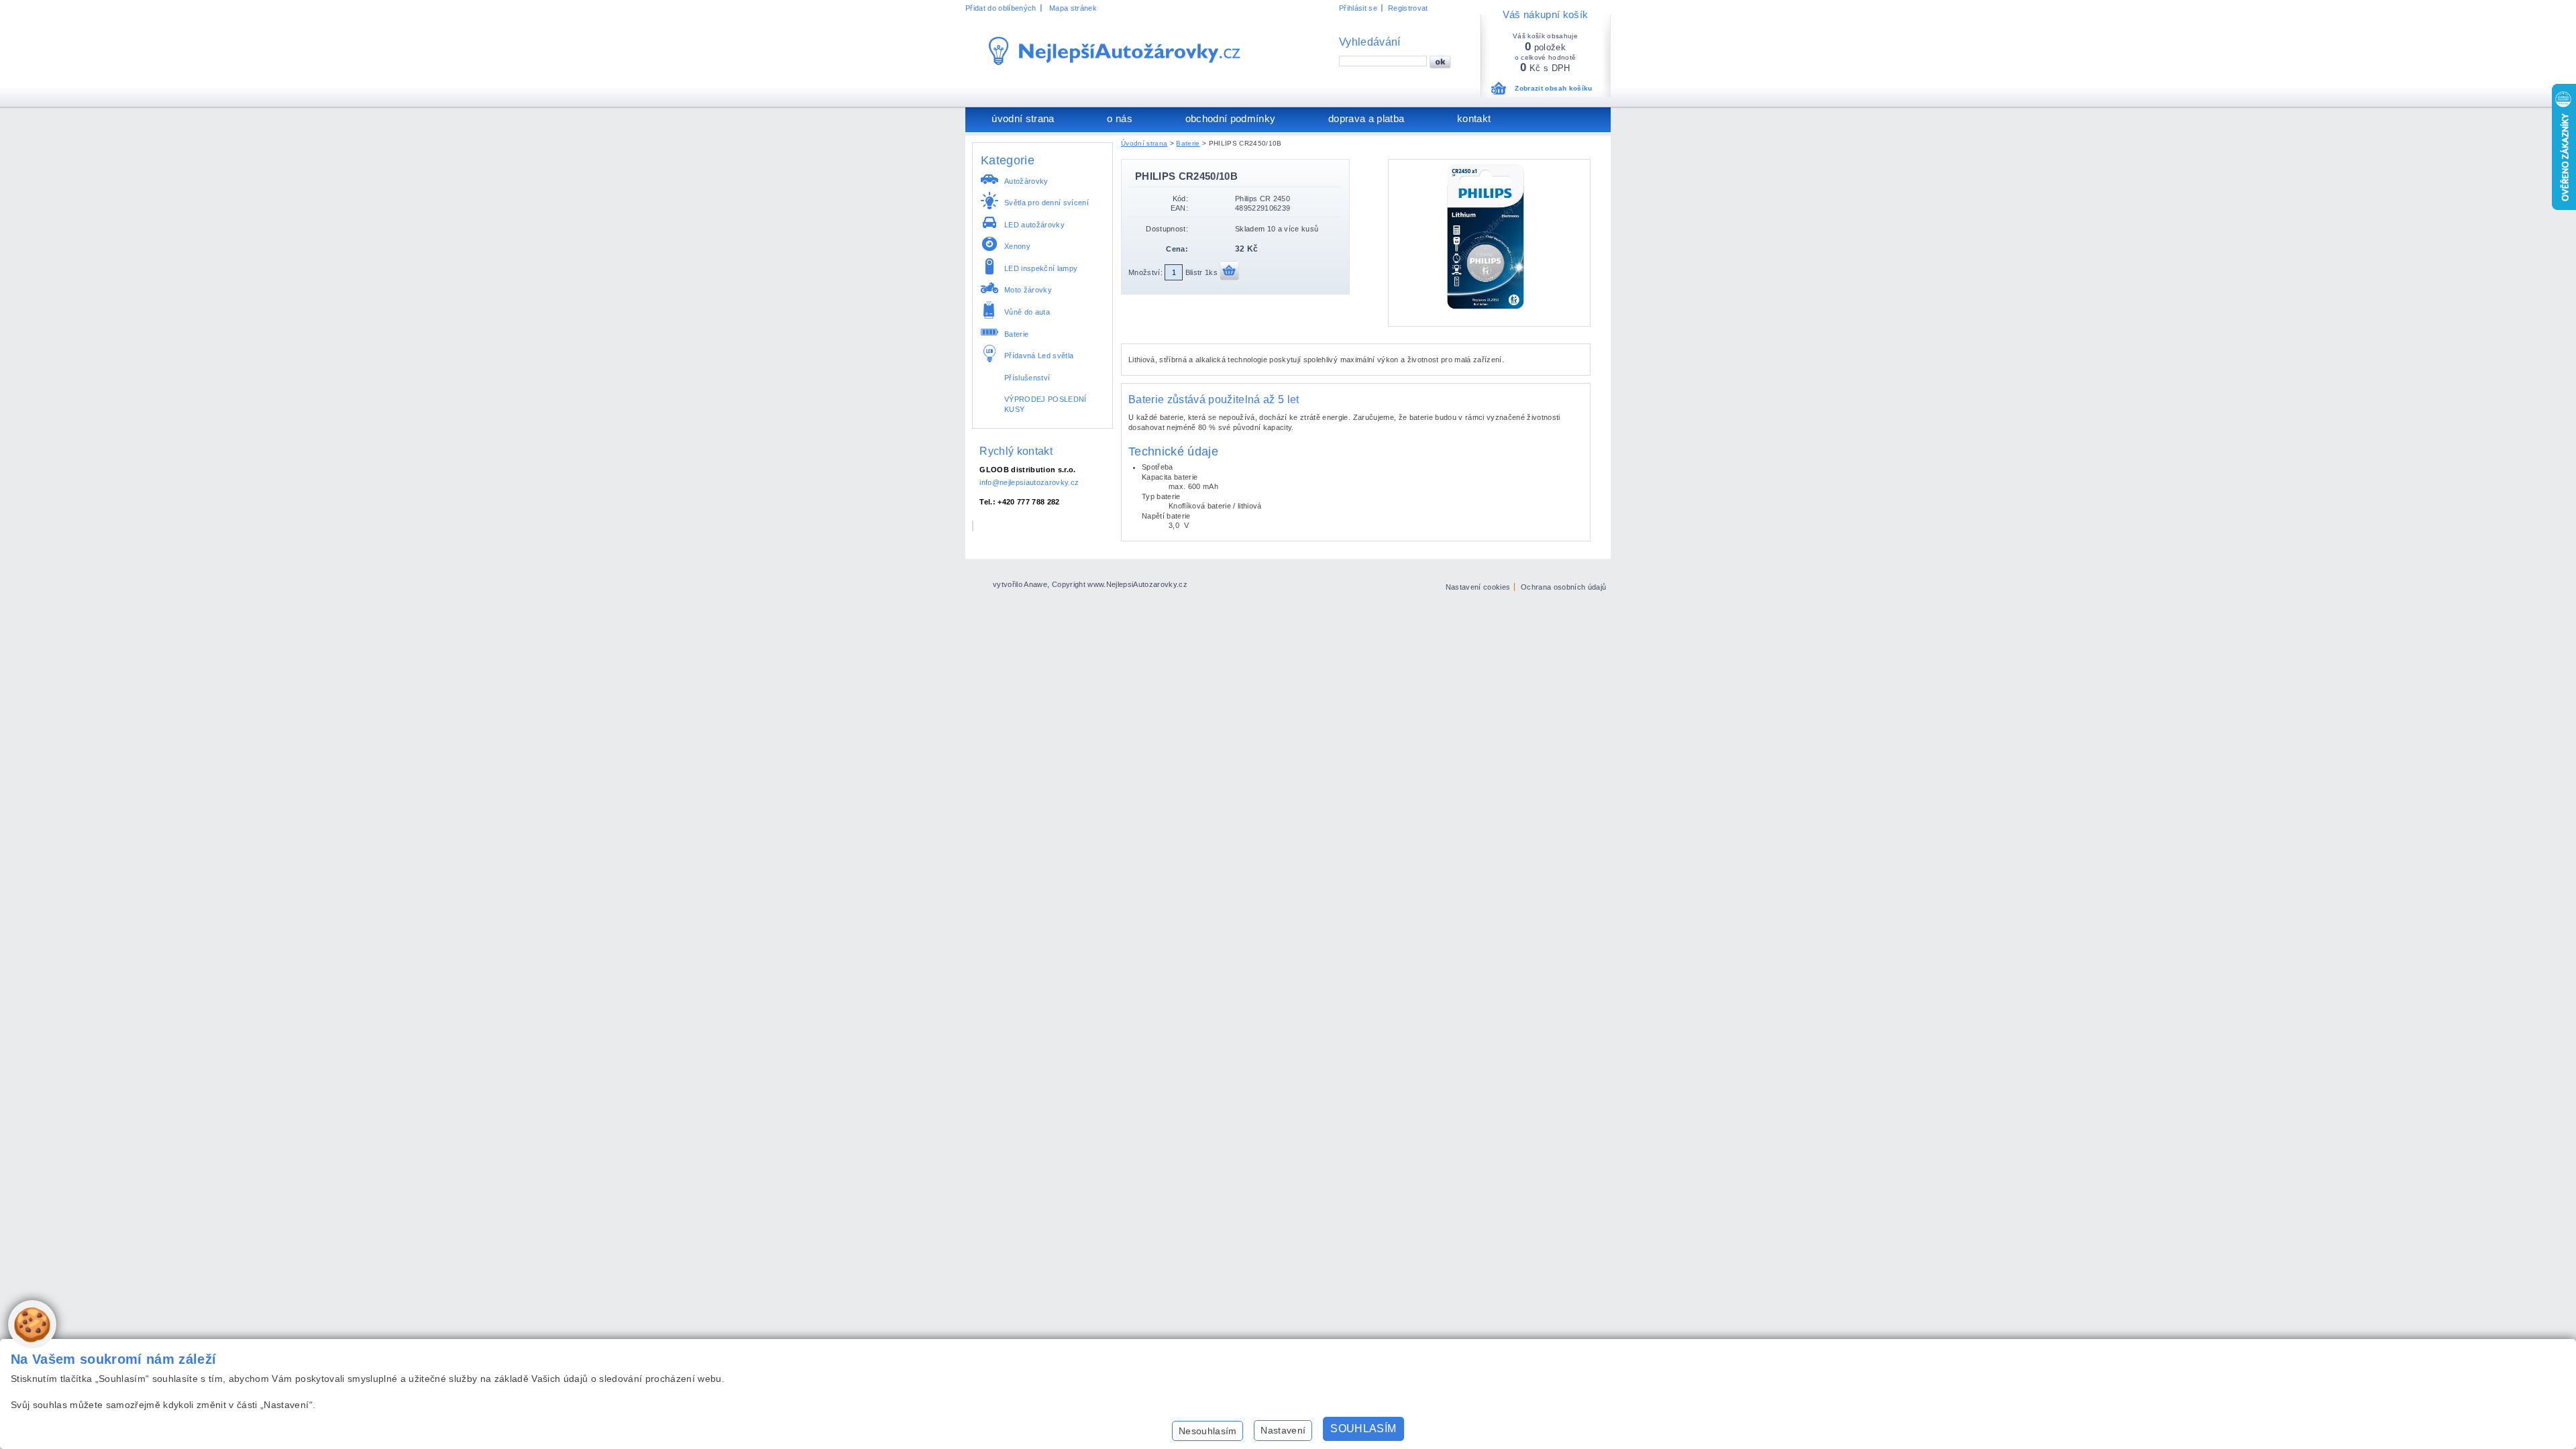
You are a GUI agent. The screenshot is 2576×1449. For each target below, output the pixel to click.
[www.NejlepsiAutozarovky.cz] (1115, 51)
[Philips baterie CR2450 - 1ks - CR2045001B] (1489, 308)
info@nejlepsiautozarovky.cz (1029, 482)
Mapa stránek (1073, 8)
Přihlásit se (1358, 8)
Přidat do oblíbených (1001, 8)
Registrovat (1408, 8)
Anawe (1035, 584)
